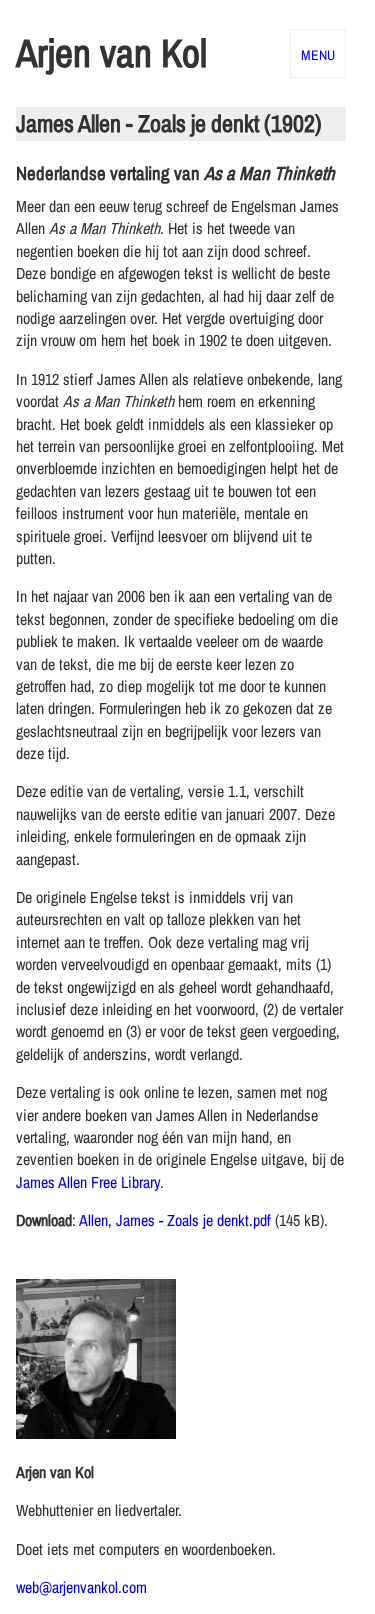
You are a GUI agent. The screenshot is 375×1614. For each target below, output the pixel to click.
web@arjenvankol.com (81, 1587)
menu (318, 53)
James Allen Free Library (88, 1182)
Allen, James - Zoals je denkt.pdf (175, 1220)
